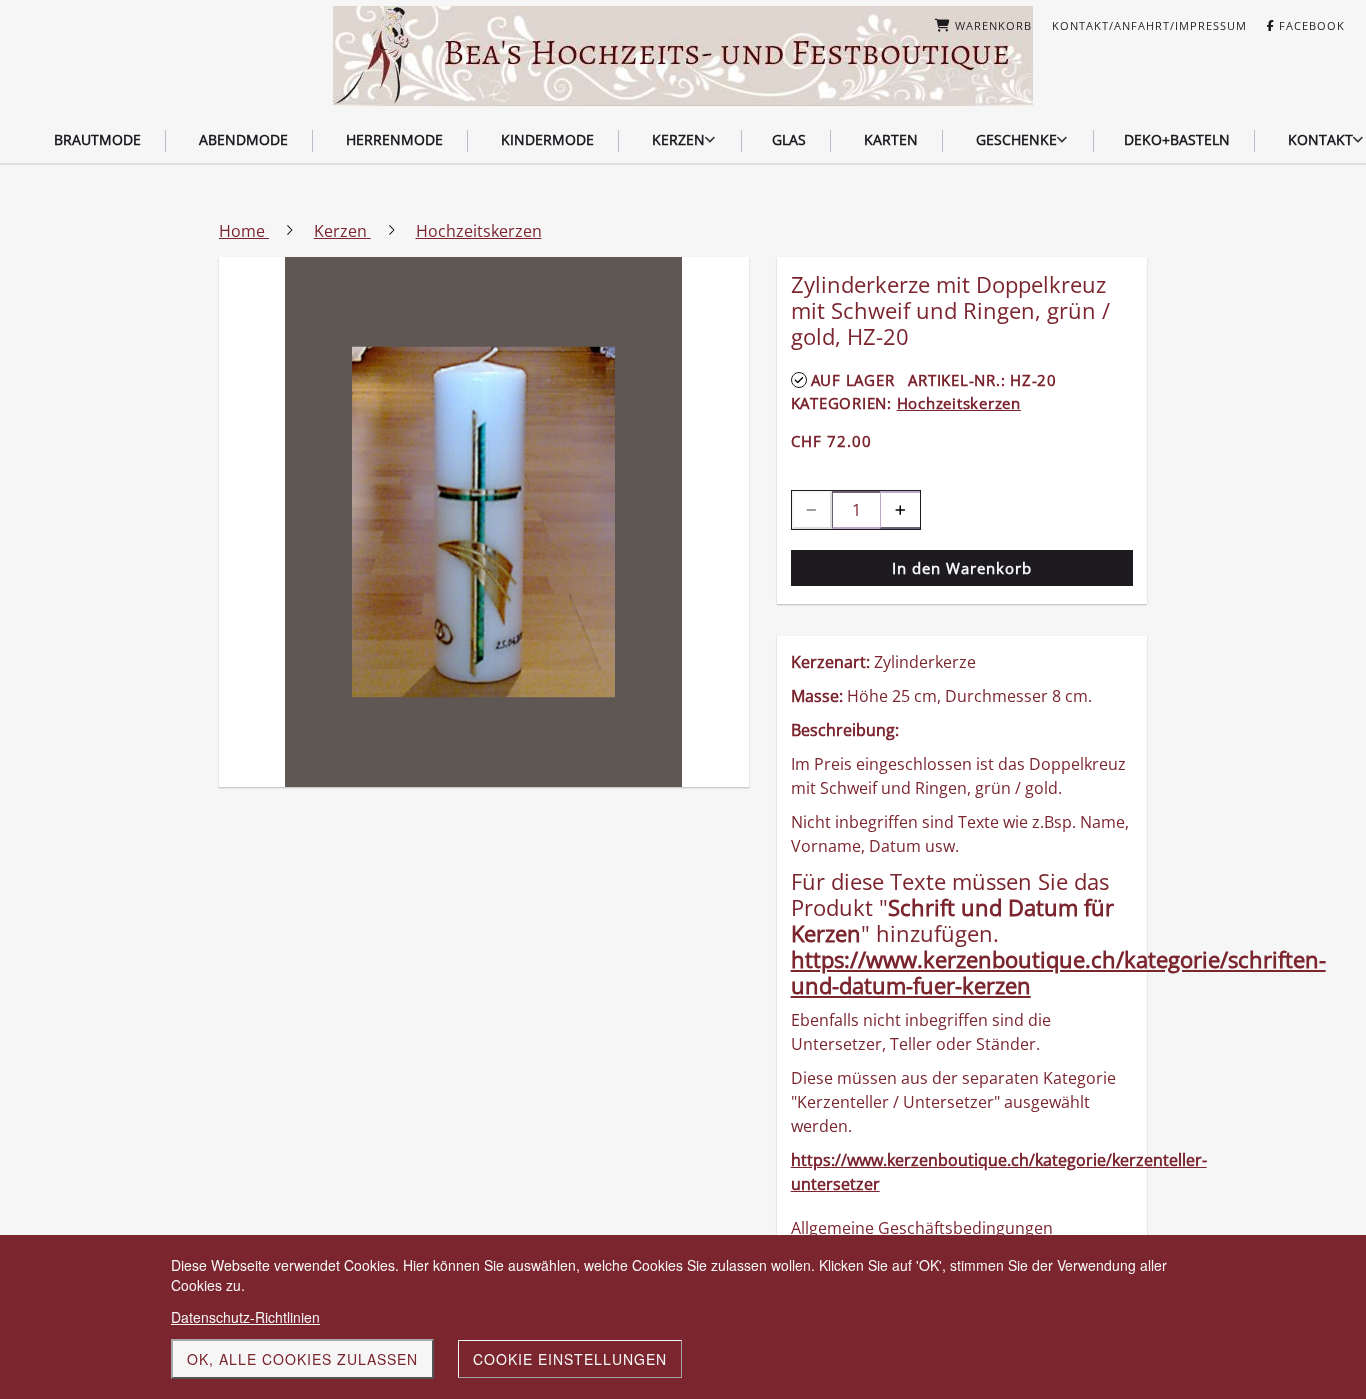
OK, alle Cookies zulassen (302, 1359)
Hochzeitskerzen (959, 403)
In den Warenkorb (962, 568)
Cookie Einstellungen (570, 1359)
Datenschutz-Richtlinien (245, 1317)
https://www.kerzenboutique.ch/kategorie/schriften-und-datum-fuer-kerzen (1058, 972)
